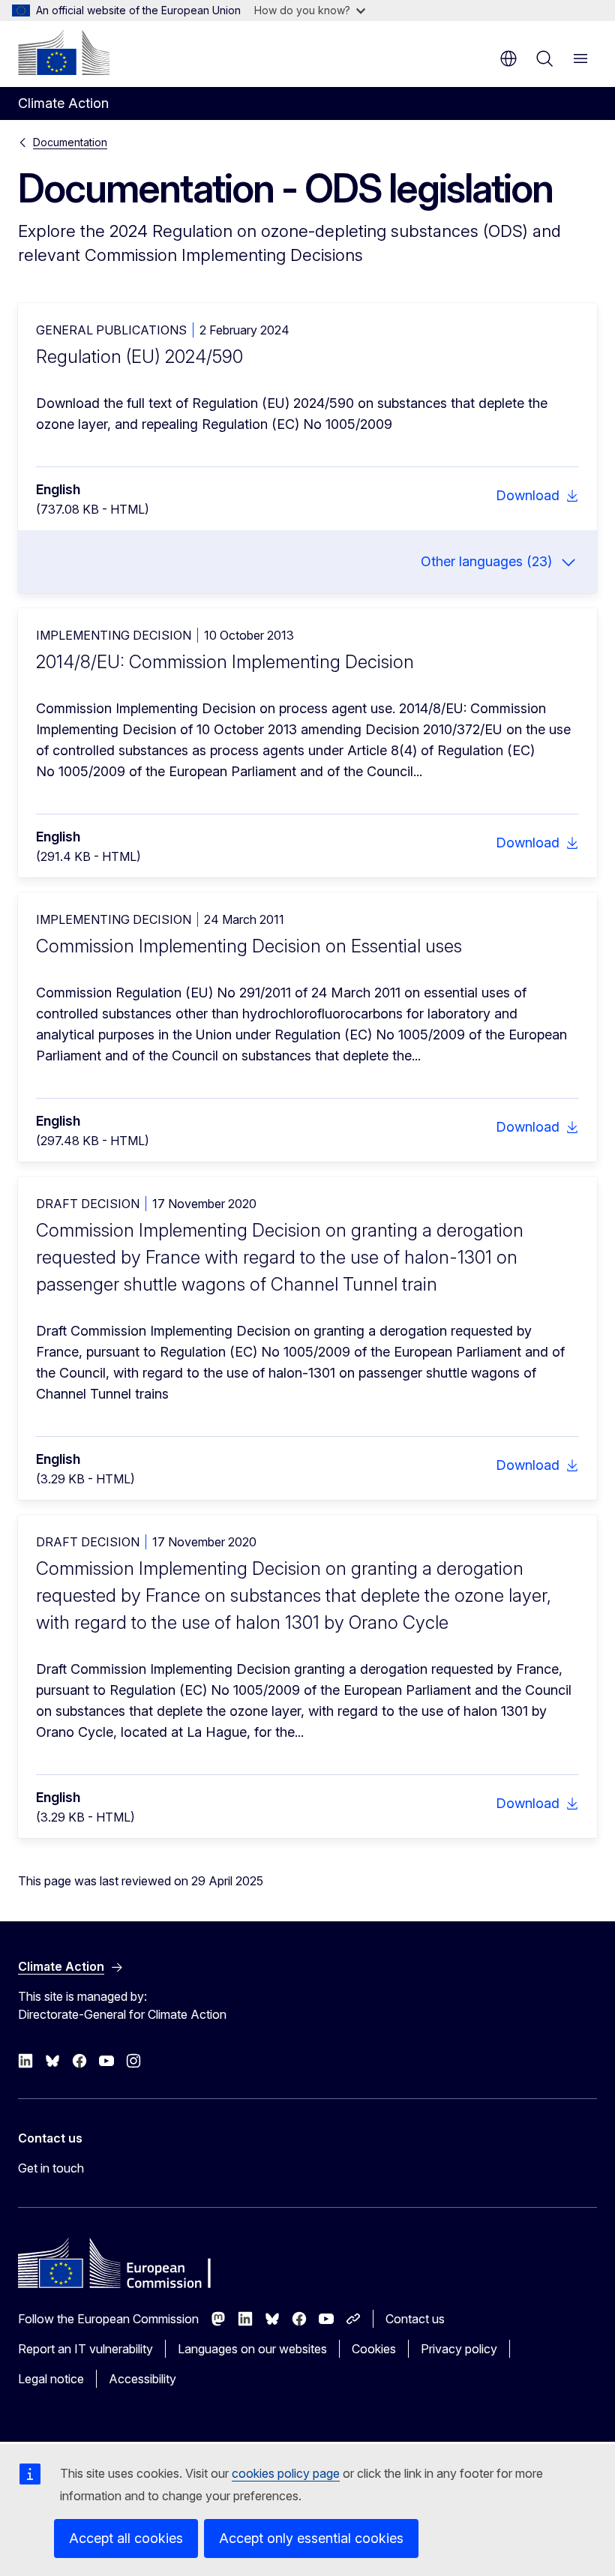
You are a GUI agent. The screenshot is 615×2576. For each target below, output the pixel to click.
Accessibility (142, 2379)
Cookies (374, 2349)
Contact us (415, 2319)
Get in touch (51, 2168)
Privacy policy (459, 2349)
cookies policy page (286, 2473)
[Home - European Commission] (64, 52)
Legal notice (51, 2379)
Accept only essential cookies (311, 2538)
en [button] (508, 58)
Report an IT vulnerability (85, 2349)
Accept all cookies (126, 2538)
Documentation (70, 142)
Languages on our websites (252, 2349)
